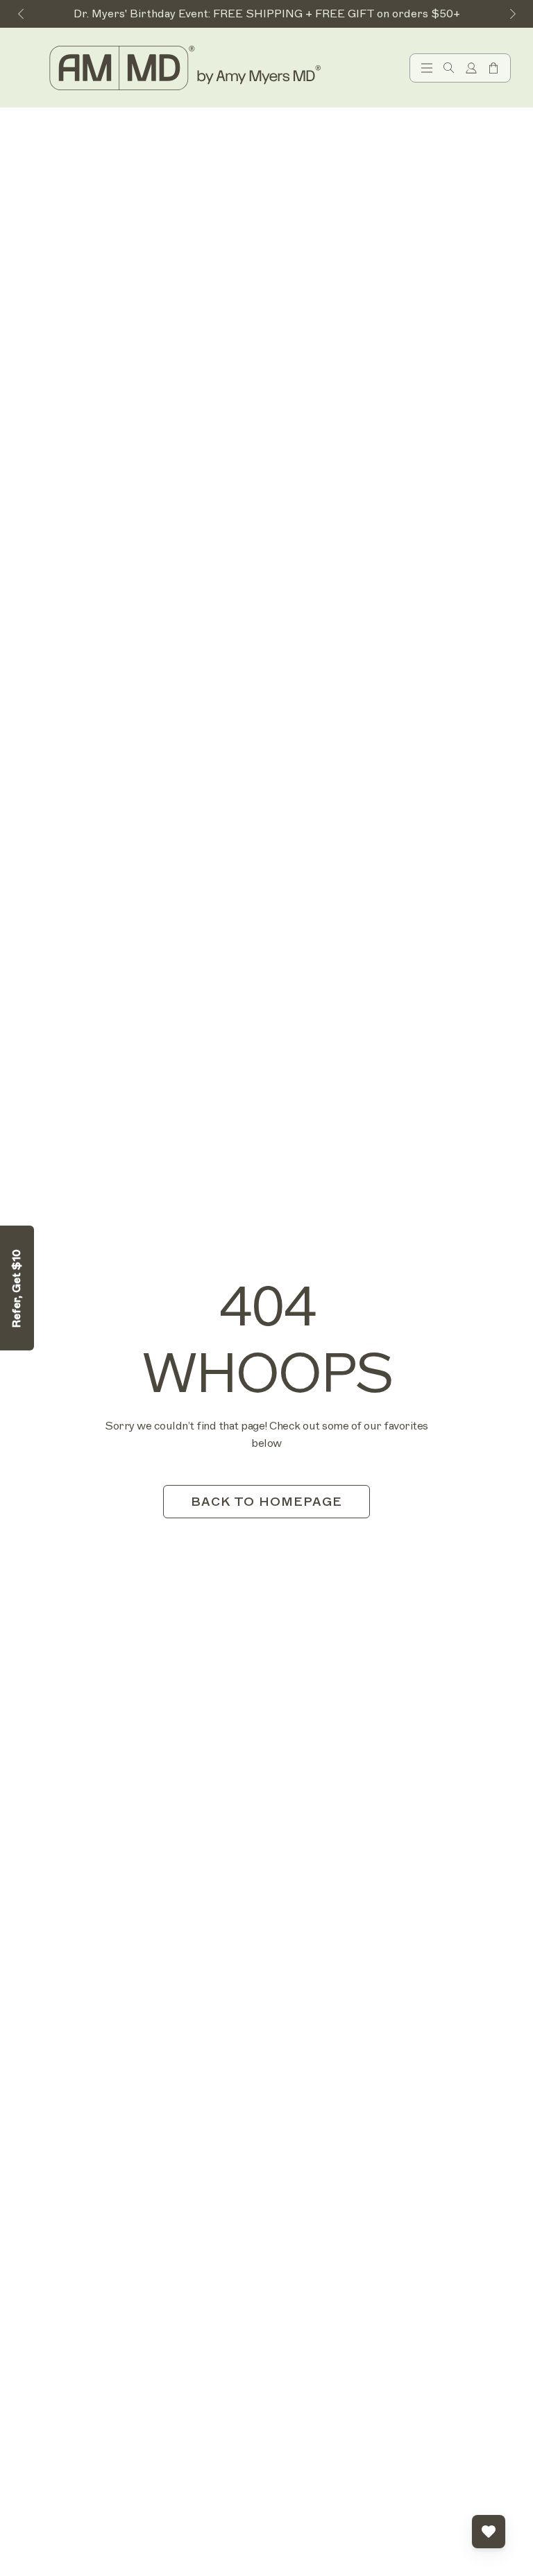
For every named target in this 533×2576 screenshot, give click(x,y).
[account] (471, 68)
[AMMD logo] (187, 68)
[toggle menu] (427, 68)
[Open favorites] (489, 2532)
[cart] (493, 68)
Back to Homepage (266, 1502)
